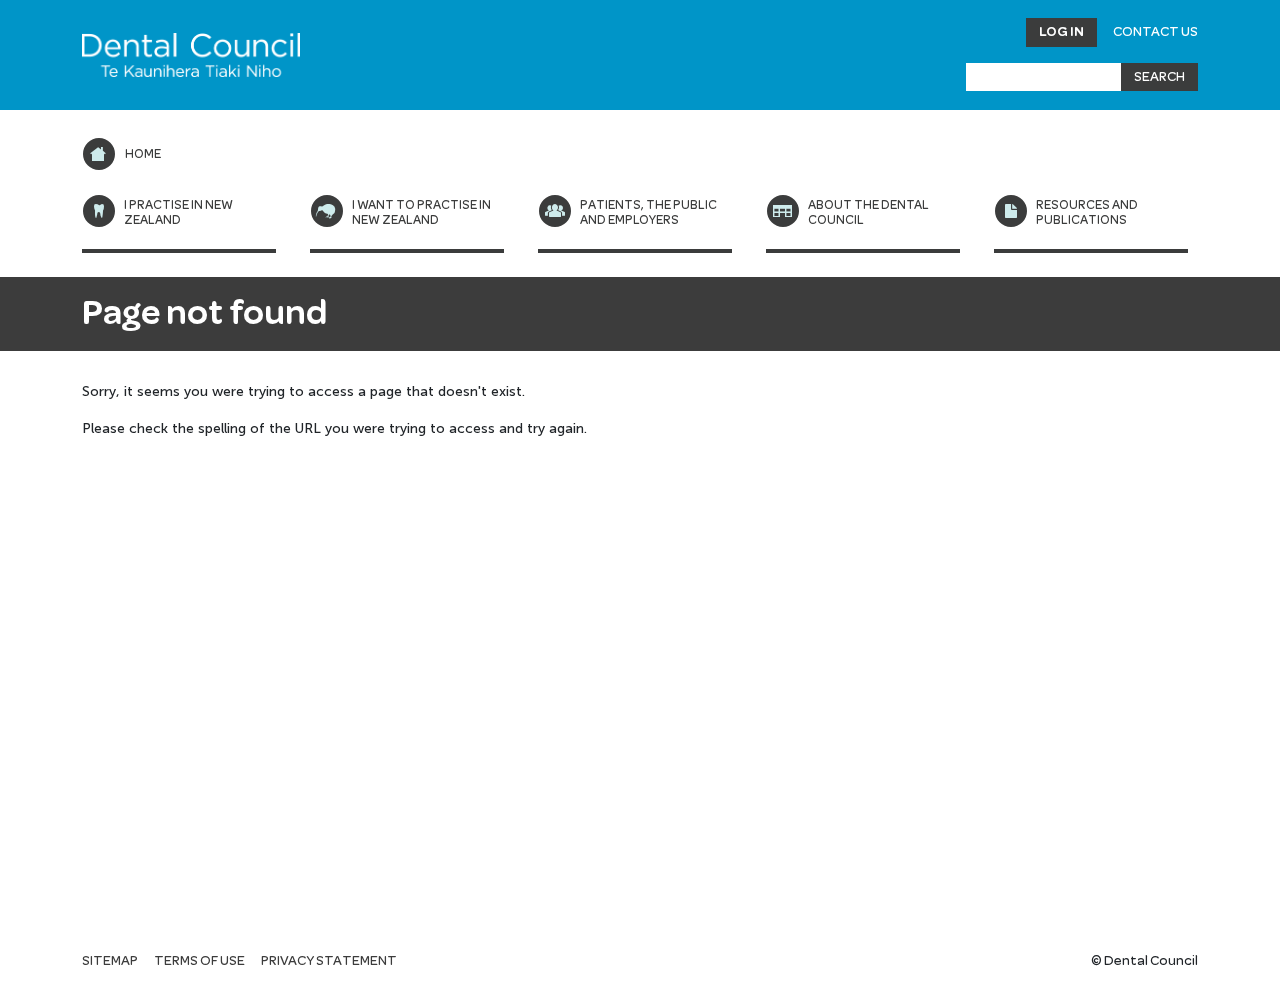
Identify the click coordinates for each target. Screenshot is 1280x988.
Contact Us (1155, 32)
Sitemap (110, 961)
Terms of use (199, 961)
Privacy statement (329, 961)
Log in (1061, 32)
